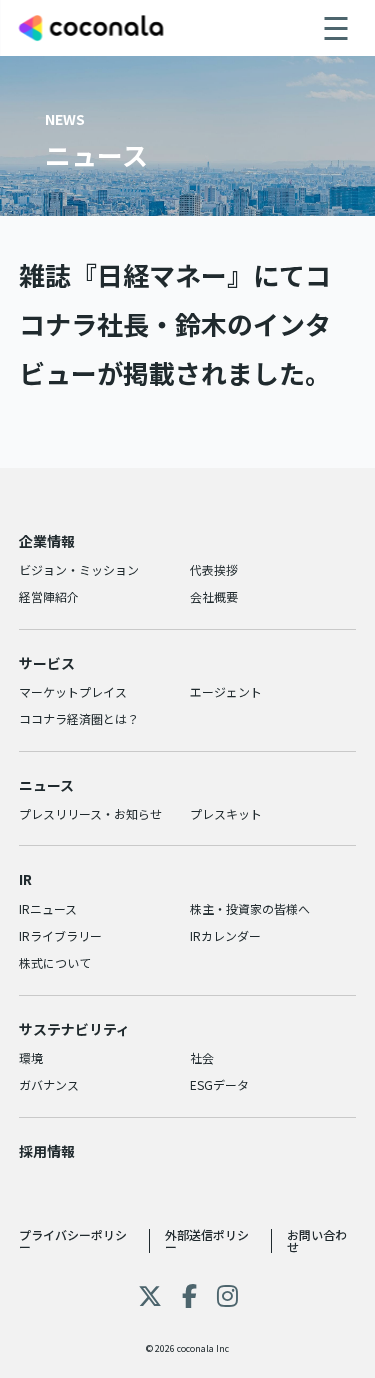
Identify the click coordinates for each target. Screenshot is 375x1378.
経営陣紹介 (49, 596)
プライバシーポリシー (73, 1240)
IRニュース (48, 908)
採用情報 (47, 1151)
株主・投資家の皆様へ (250, 908)
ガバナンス (49, 1084)
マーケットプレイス (73, 691)
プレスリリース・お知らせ (90, 813)
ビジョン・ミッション (79, 569)
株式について (55, 962)
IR (25, 879)
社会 (202, 1057)
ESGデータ (219, 1084)
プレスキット (226, 813)
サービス (47, 663)
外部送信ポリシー (207, 1240)
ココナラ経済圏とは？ (79, 718)
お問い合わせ (317, 1240)
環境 (31, 1057)
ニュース (46, 785)
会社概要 (214, 596)
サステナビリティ (74, 1029)
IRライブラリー (60, 935)
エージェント (226, 691)
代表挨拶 (214, 569)
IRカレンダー (225, 935)
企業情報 (47, 541)
